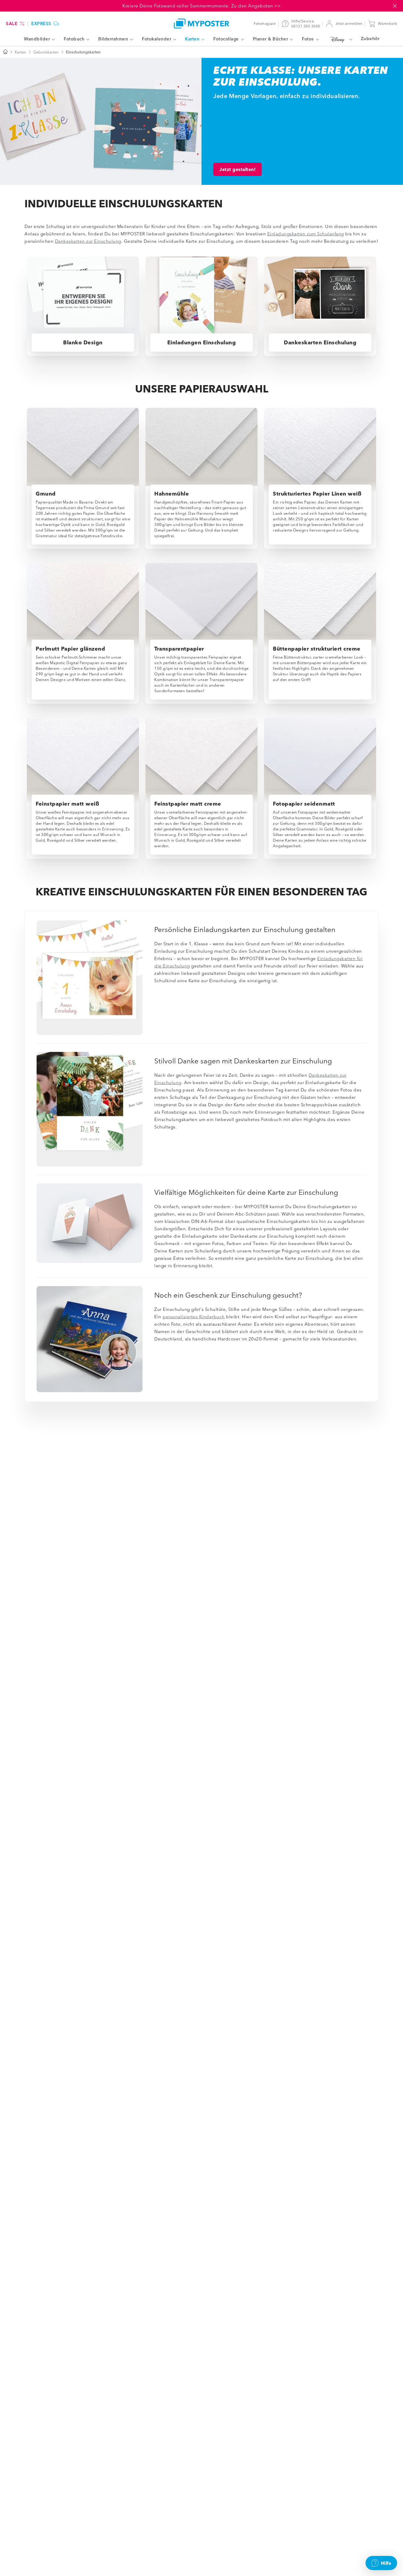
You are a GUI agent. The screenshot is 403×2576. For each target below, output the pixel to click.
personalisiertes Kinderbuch (194, 1317)
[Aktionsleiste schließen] (395, 6)
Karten (21, 52)
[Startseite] (5, 52)
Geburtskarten (46, 52)
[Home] (201, 23)
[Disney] (340, 39)
